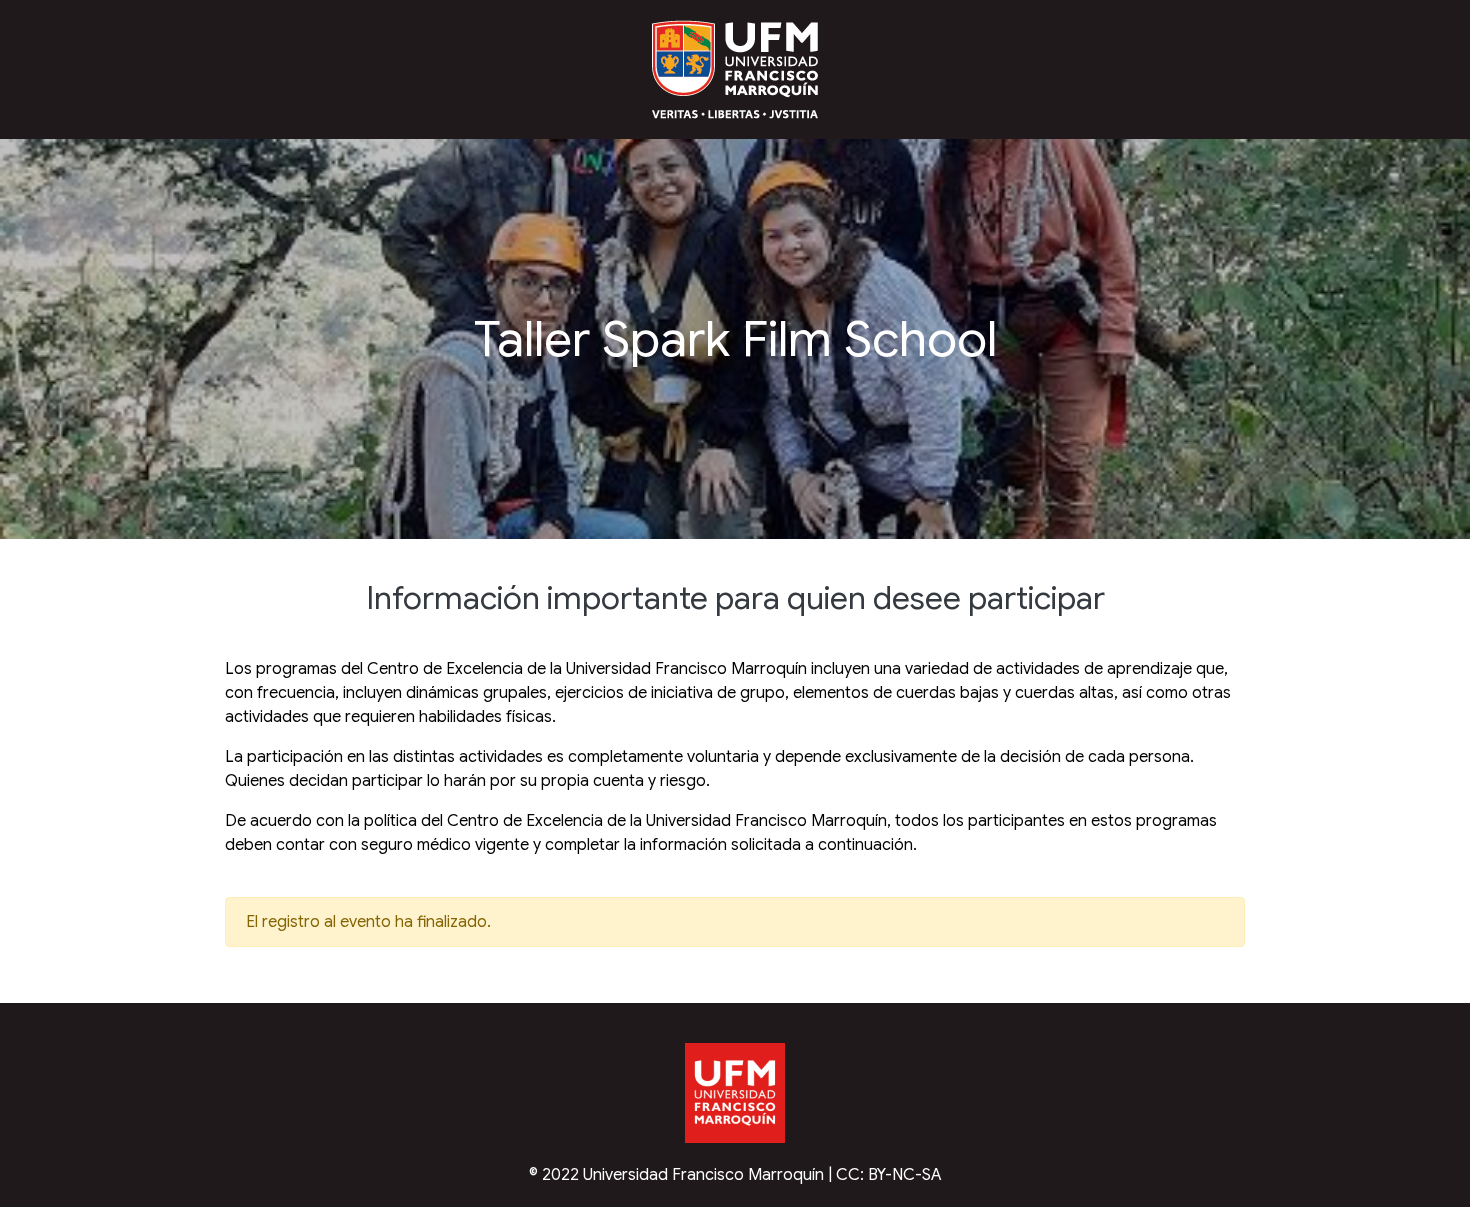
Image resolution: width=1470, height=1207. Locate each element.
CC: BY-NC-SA (889, 1175)
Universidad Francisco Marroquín (703, 1175)
